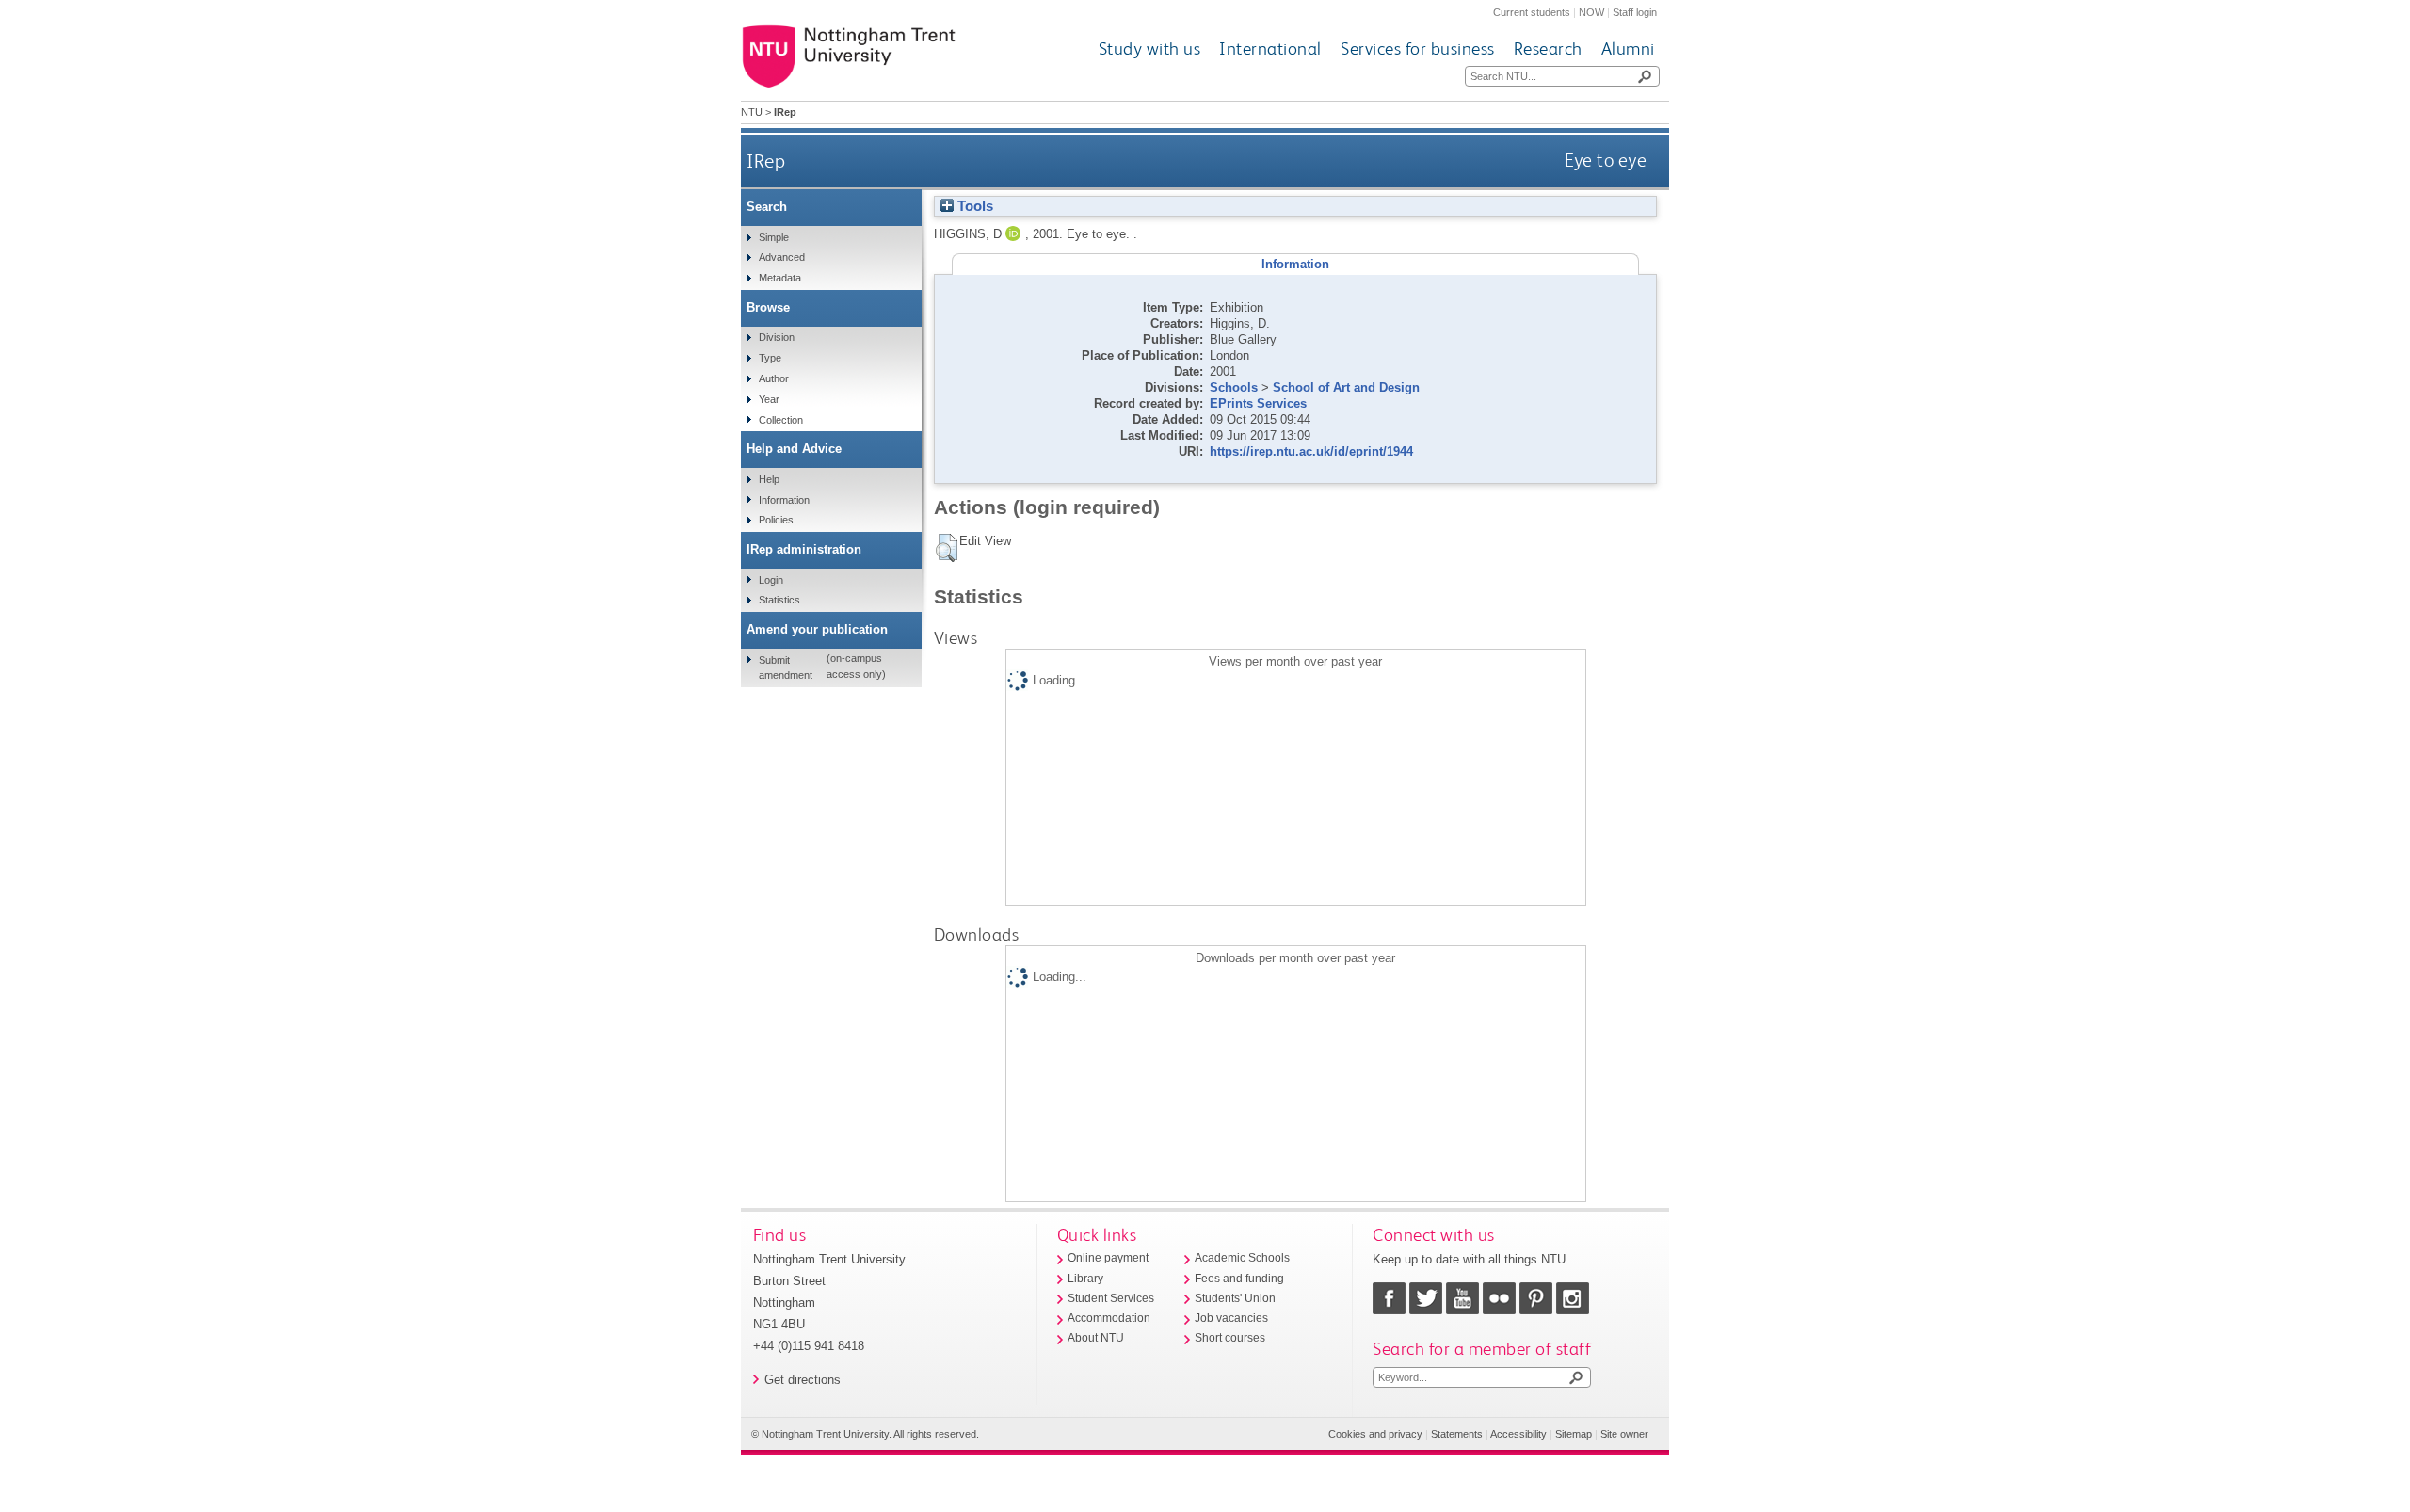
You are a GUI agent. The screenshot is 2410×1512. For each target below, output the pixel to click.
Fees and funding (1239, 1279)
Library (1085, 1279)
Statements (1457, 1434)
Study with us (1150, 48)
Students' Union (1235, 1298)
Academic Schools (1242, 1258)
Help (769, 479)
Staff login (1635, 12)
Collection (781, 420)
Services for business (1418, 48)
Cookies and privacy (1375, 1434)
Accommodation (1109, 1318)
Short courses (1230, 1338)
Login (771, 580)
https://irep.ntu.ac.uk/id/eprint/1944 (1311, 451)
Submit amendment (786, 668)
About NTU (1096, 1338)
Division (777, 337)
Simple (774, 237)
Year (769, 399)
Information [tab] (1295, 264)
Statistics (779, 600)
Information (784, 500)
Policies (776, 520)
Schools (1234, 387)
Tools (973, 206)
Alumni (1628, 48)
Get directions (803, 1380)
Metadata (780, 278)
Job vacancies (1231, 1318)
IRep (766, 161)
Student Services (1111, 1298)
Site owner (1624, 1434)
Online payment (1108, 1258)
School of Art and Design (1346, 387)
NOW (1591, 12)
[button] (947, 548)
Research (1548, 48)
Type (770, 358)
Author (774, 378)
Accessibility (1518, 1434)
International (1270, 48)
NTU (752, 112)
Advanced (782, 257)
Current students (1532, 12)
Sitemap (1574, 1434)
